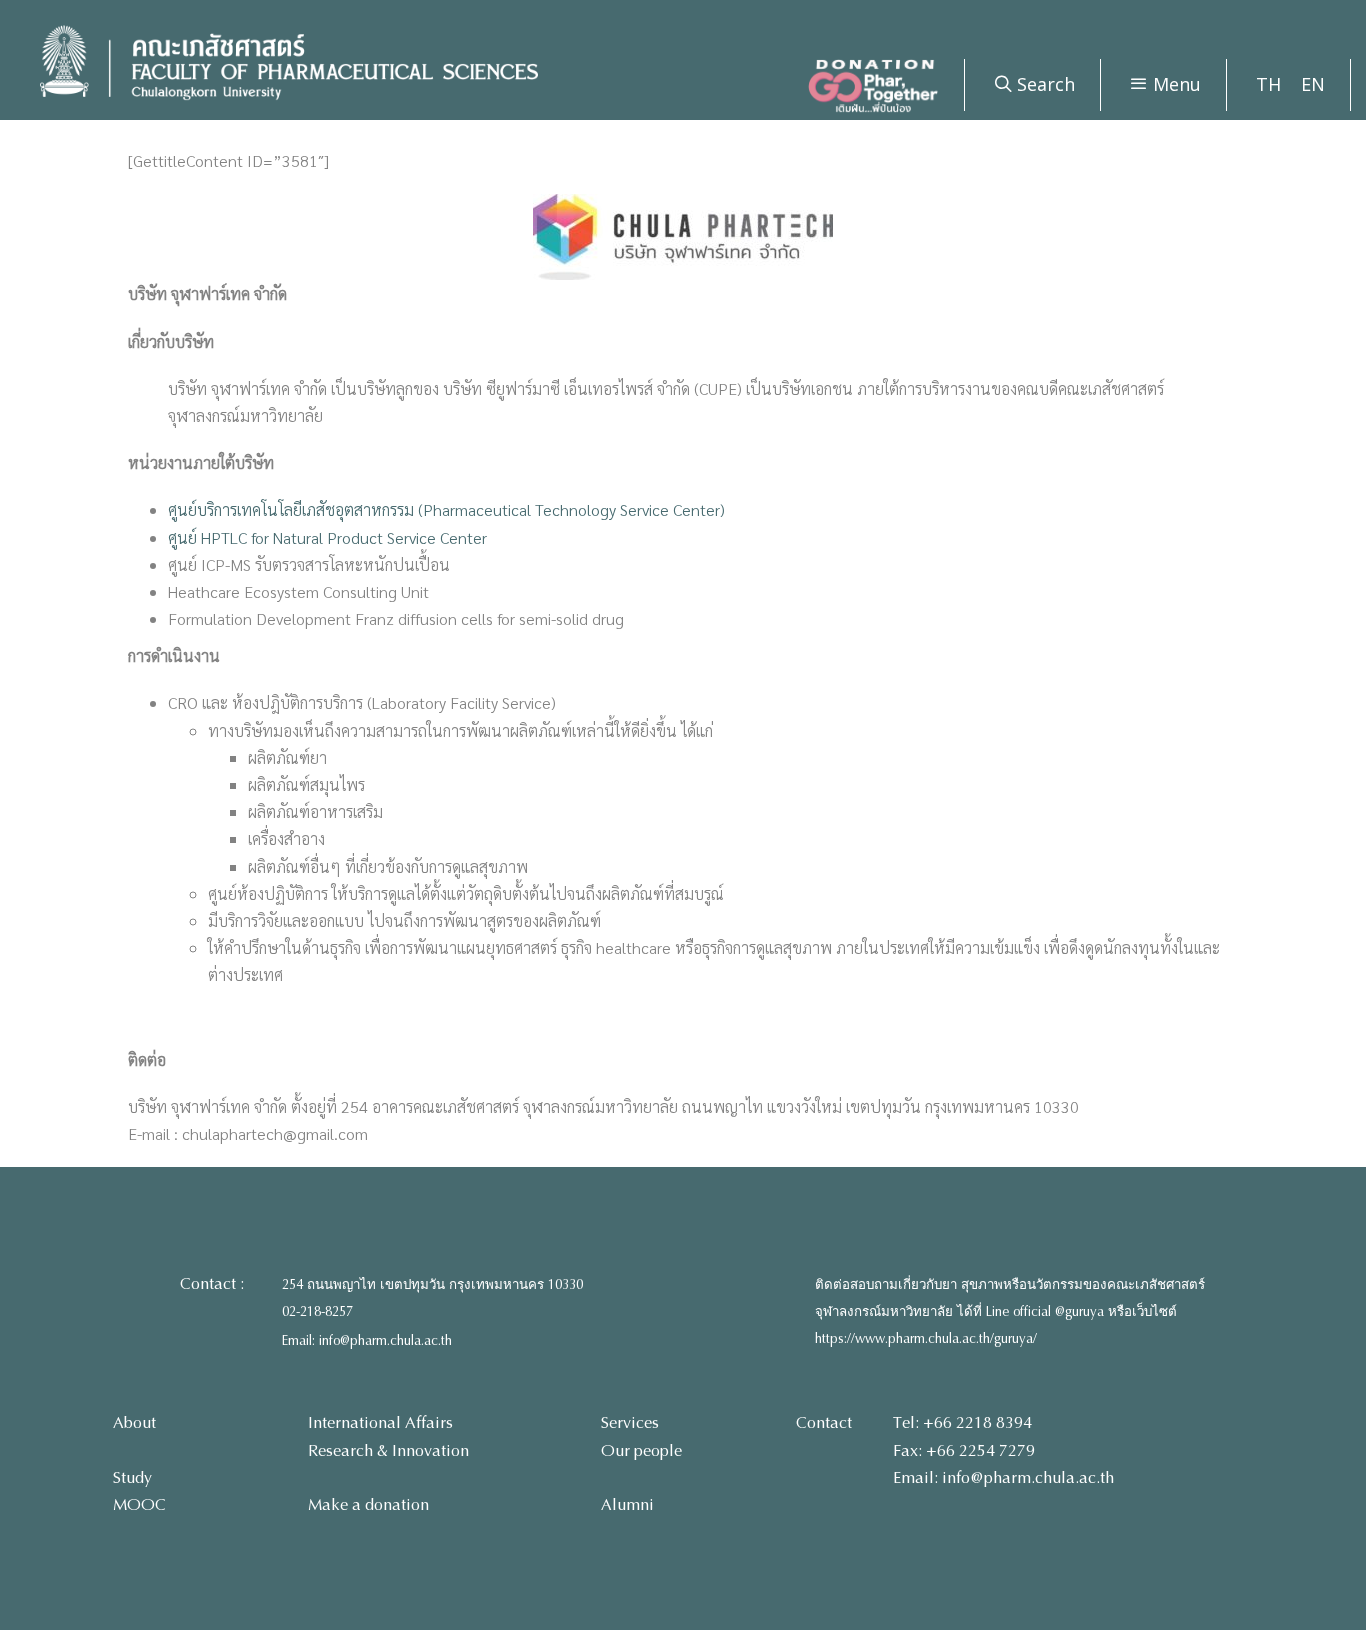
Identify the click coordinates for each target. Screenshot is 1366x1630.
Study (132, 1477)
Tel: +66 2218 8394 (962, 1422)
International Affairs (380, 1422)
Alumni (627, 1504)
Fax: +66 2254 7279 (964, 1450)
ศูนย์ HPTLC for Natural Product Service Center (327, 537)
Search (1043, 84)
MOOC (139, 1504)
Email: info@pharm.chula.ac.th (367, 1341)
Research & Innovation (388, 1450)
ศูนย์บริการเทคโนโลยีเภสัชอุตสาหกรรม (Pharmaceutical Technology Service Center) (446, 509)
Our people (641, 1450)
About (134, 1422)
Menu (1174, 84)
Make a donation (368, 1504)
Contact (824, 1422)
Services (630, 1422)
